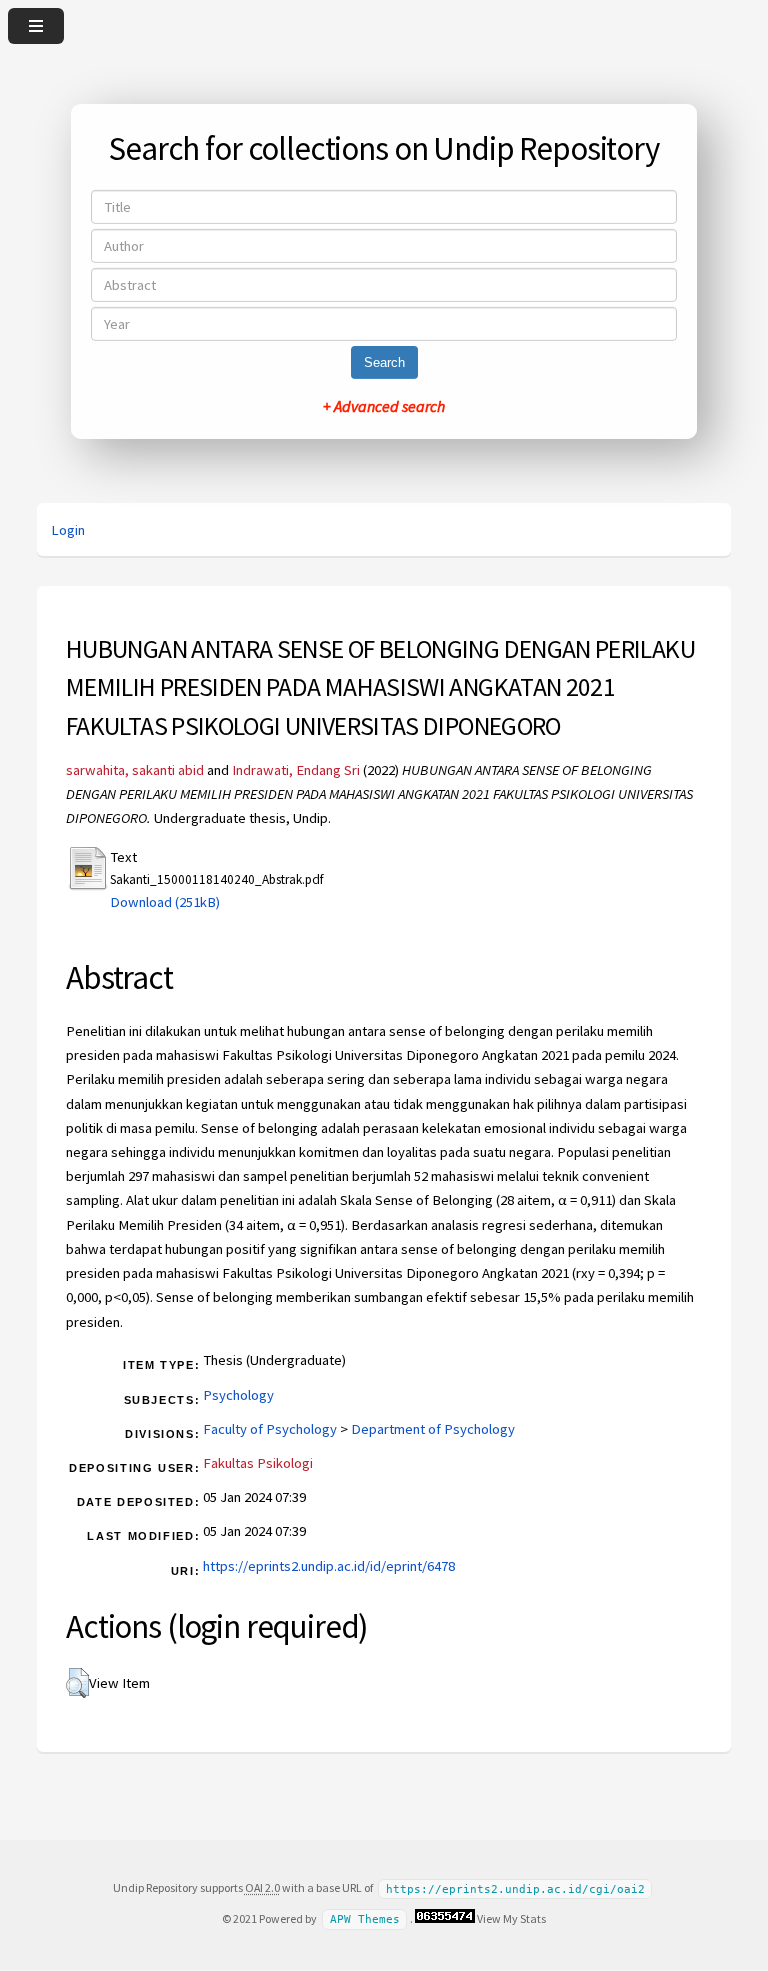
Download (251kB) (165, 902)
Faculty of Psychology (270, 1429)
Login (68, 530)
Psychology (238, 1395)
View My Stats (511, 1918)
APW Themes (365, 1919)
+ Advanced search (384, 406)
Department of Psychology (433, 1429)
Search (384, 362)
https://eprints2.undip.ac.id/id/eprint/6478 (329, 1566)
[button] (77, 1683)
